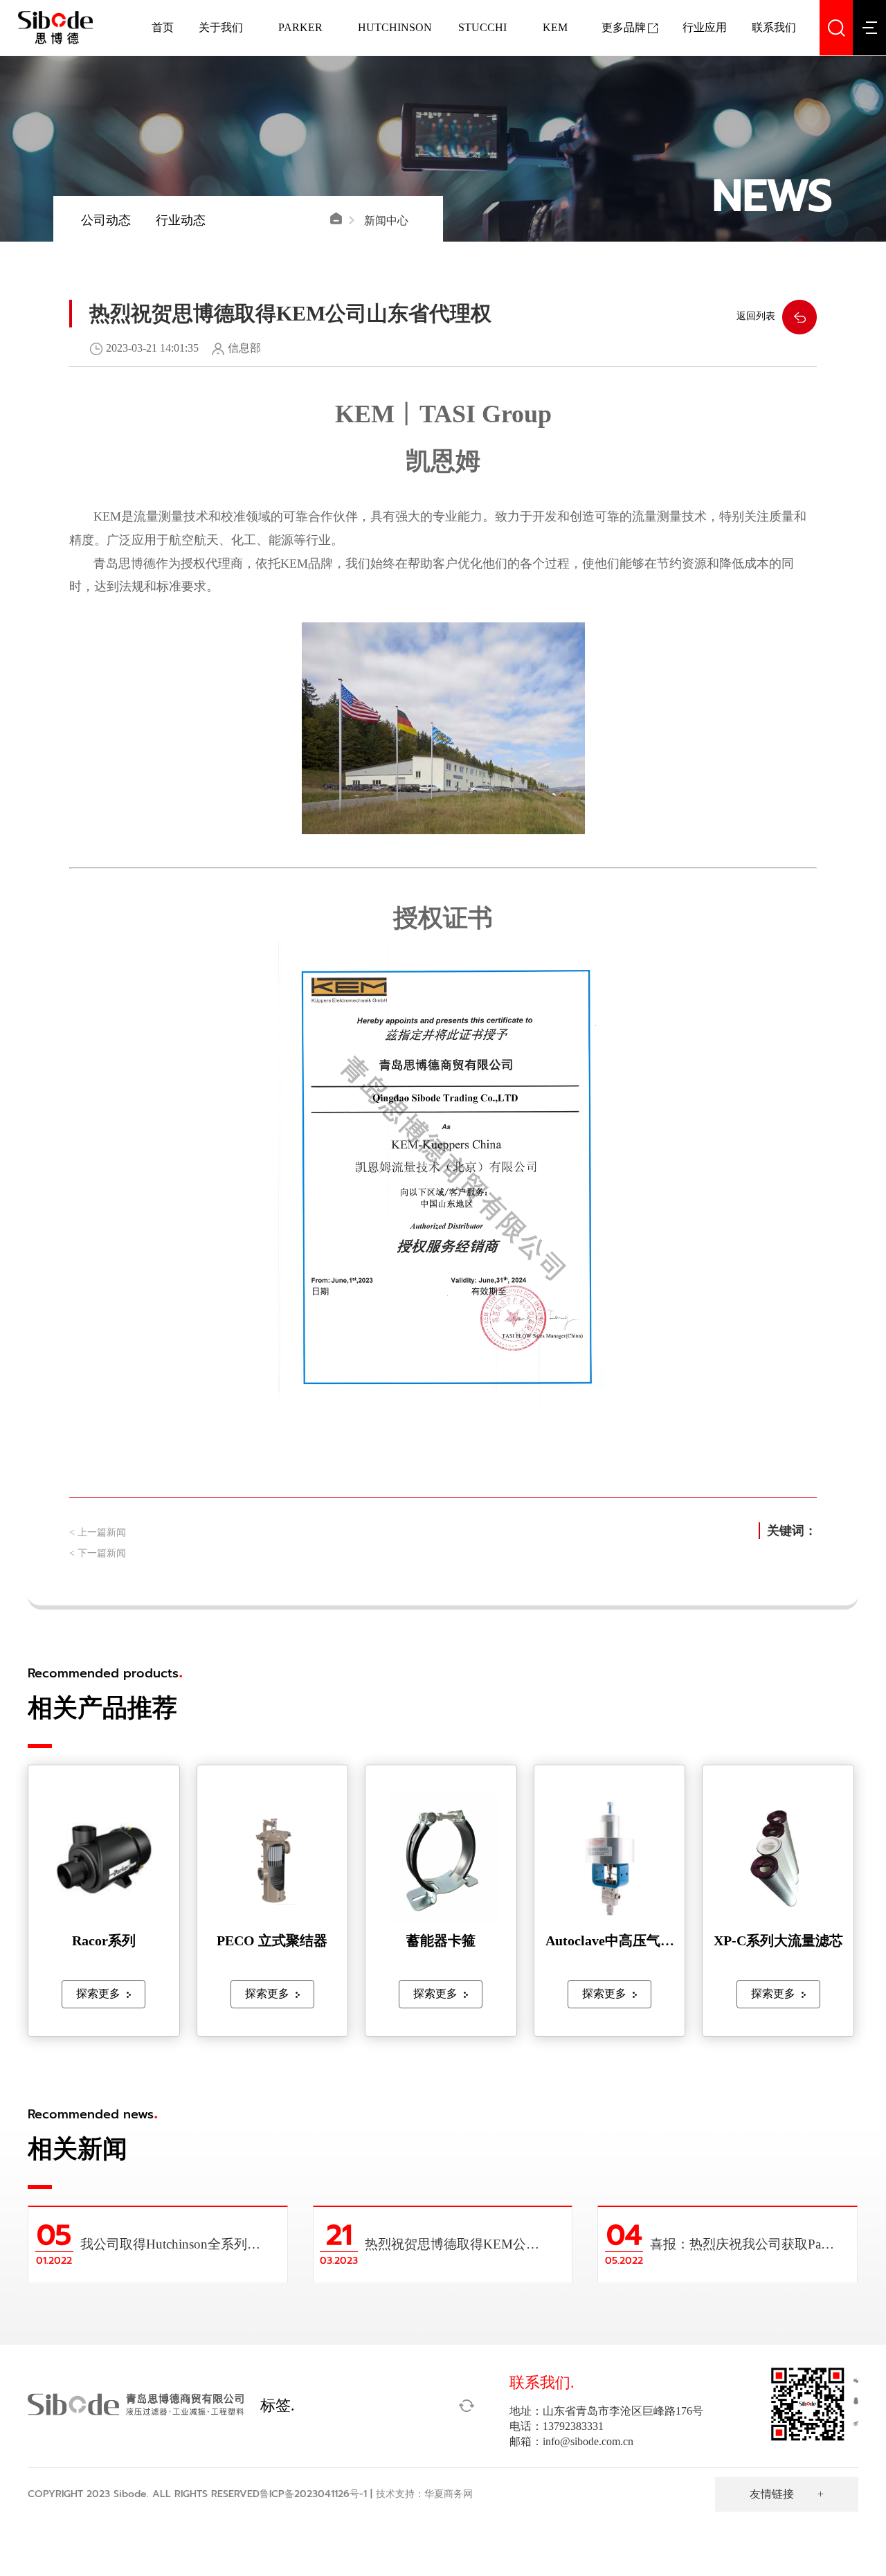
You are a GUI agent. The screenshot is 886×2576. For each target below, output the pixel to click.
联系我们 (774, 27)
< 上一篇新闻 (98, 1532)
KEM (555, 27)
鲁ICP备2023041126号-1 (313, 2494)
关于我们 (221, 27)
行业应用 (705, 27)
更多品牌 (624, 27)
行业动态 (181, 220)
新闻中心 (386, 220)
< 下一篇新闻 (98, 1553)
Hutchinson (395, 27)
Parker (300, 27)
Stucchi (482, 27)
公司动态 (106, 220)
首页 (163, 27)
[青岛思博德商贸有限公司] (46, 28)
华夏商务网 (449, 2494)
